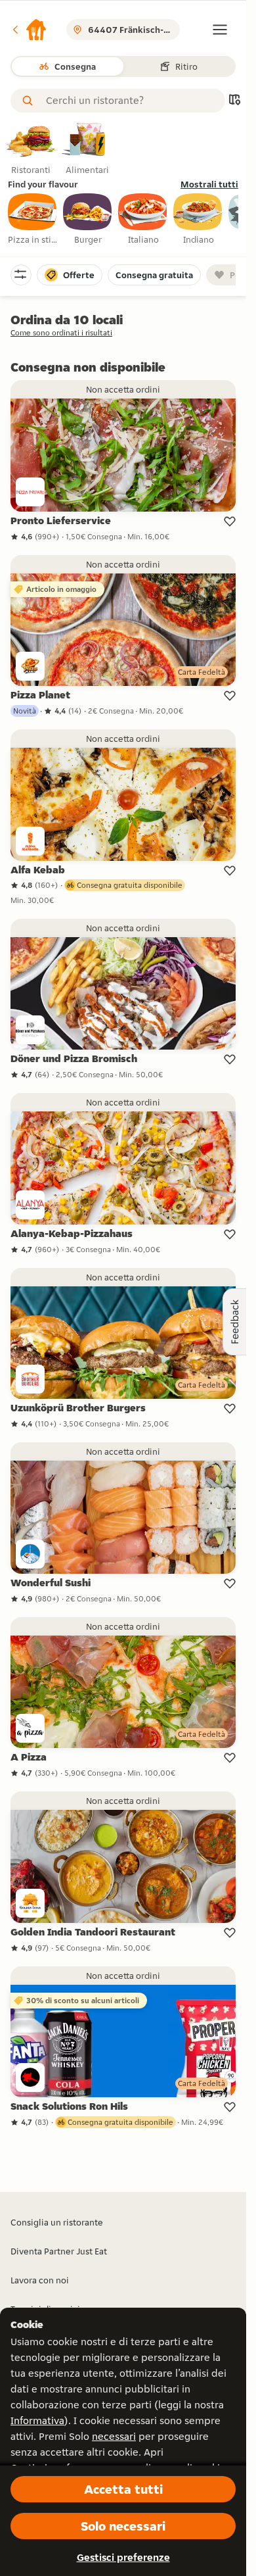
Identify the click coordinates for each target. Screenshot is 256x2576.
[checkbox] (33, 220)
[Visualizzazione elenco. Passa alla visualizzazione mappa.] (234, 101)
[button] (29, 30)
